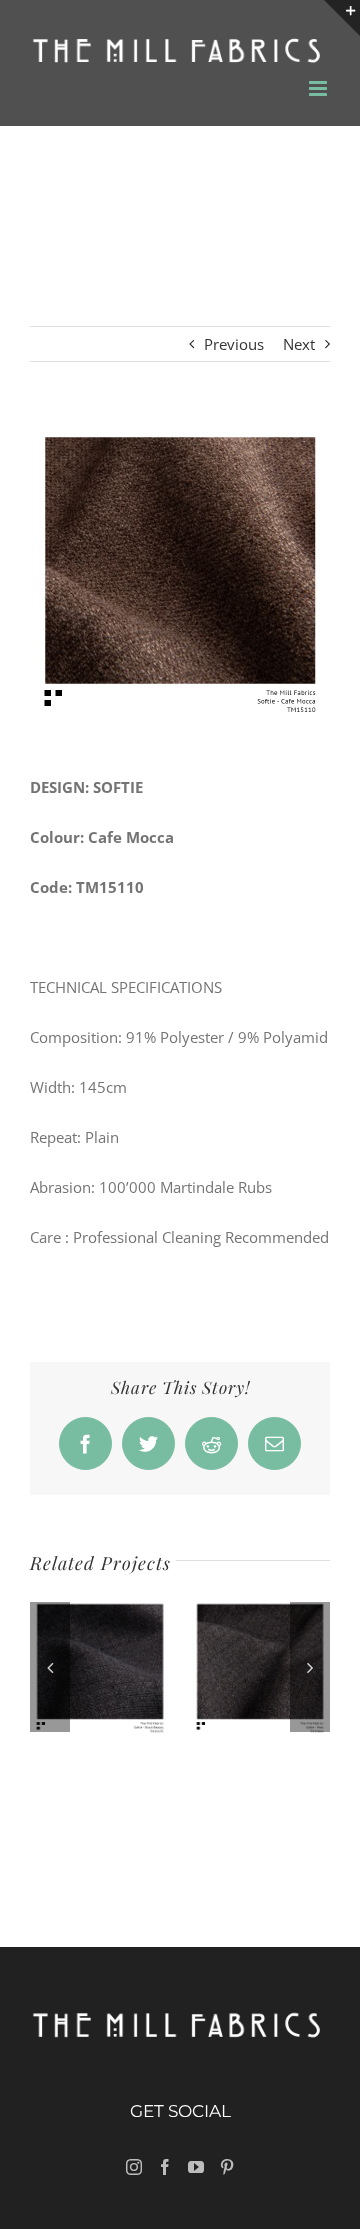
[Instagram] (134, 2167)
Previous (234, 344)
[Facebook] (165, 2167)
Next (299, 344)
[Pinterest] (227, 2167)
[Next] (310, 1667)
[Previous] (50, 1667)
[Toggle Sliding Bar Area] (342, 18)
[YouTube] (196, 2167)
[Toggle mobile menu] (319, 88)
